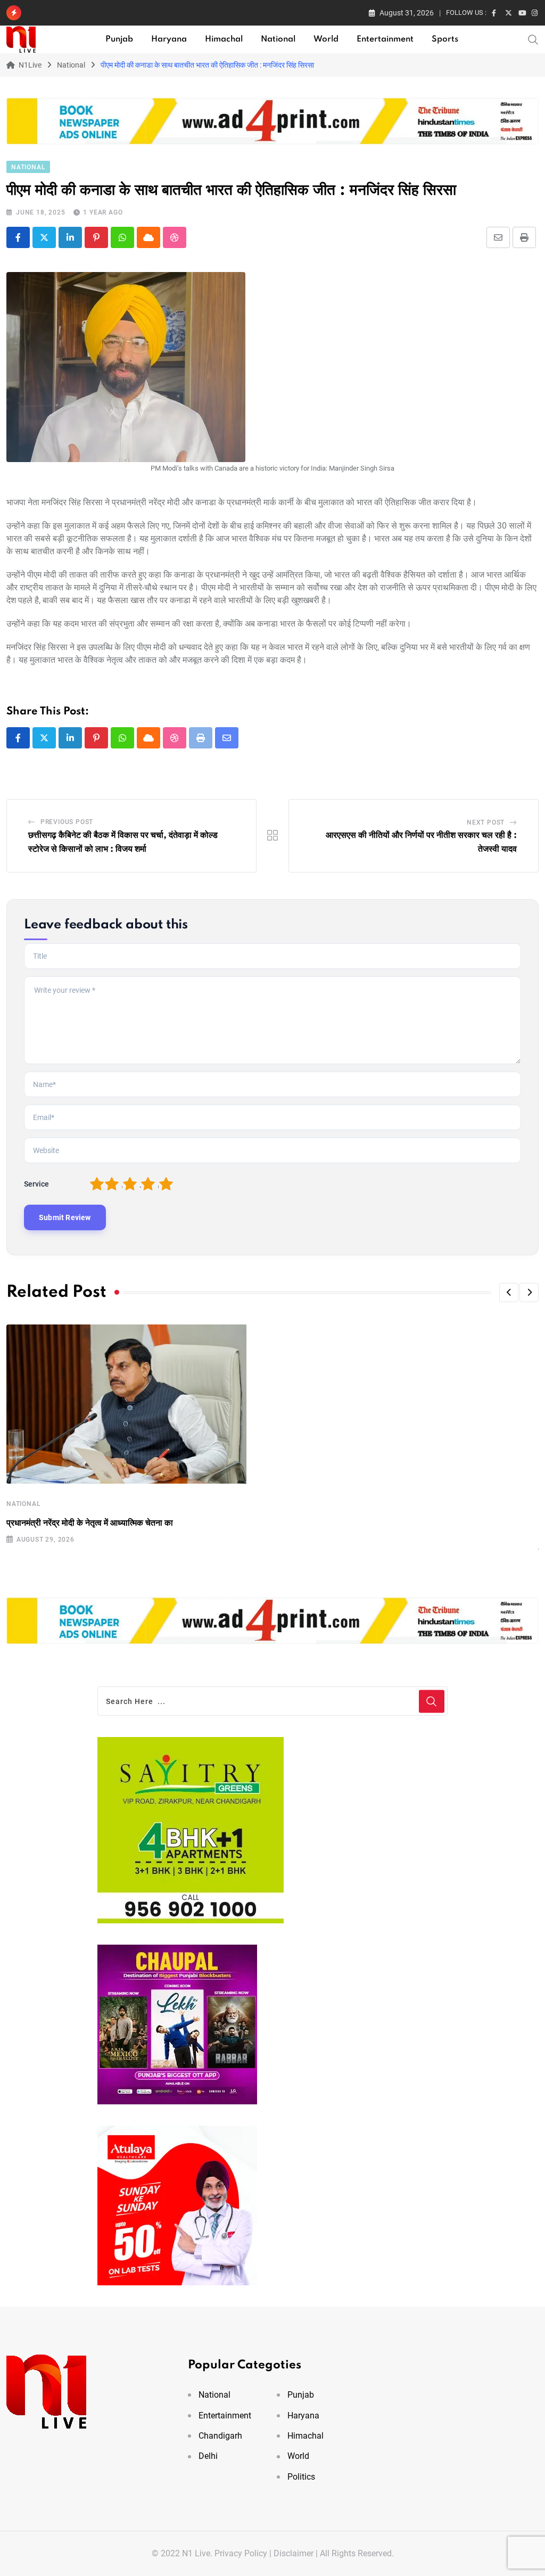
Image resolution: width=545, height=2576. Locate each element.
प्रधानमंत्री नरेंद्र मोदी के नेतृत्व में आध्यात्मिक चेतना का (90, 1523)
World (326, 39)
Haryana (169, 39)
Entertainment (385, 39)
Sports (445, 39)
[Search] (533, 39)
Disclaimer (294, 2553)
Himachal (224, 39)
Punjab (119, 39)
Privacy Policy (241, 2553)
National (278, 39)
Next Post (486, 822)
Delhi (208, 2456)
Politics (301, 2477)
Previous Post (67, 822)
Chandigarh (220, 2436)
